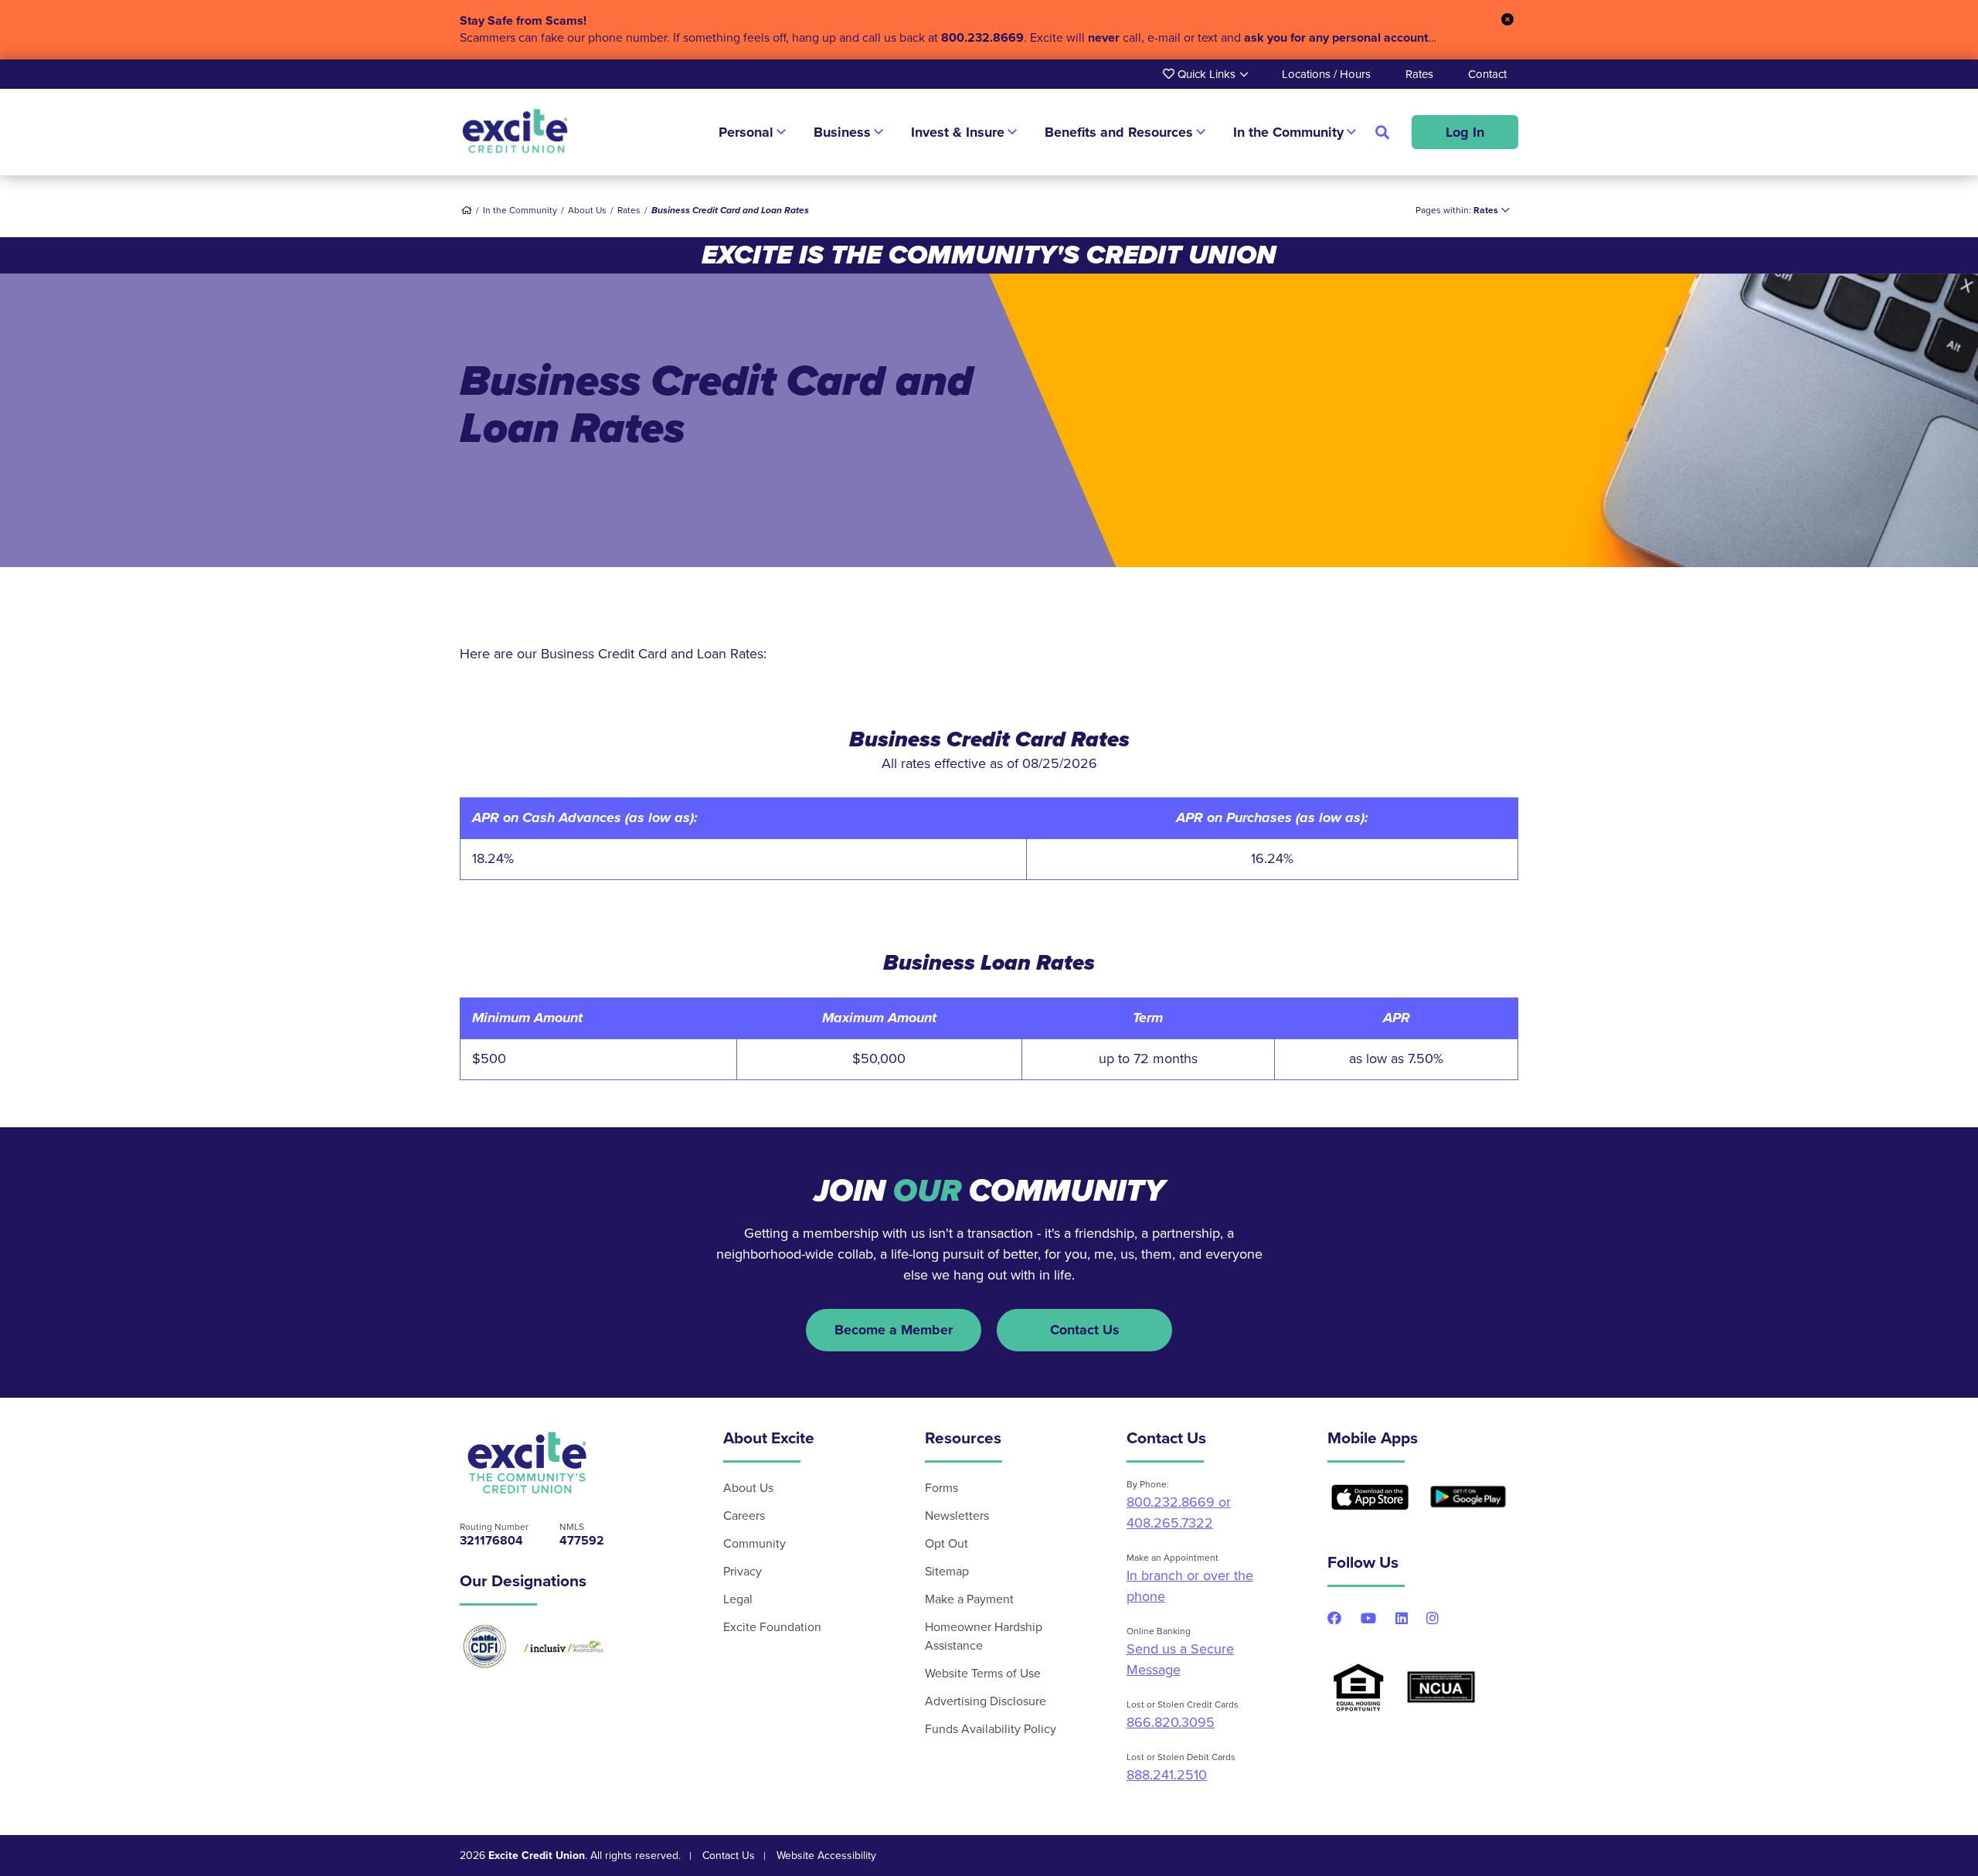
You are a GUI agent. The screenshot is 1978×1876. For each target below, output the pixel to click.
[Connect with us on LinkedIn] (1402, 1618)
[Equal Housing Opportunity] (1358, 1687)
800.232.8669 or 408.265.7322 (1179, 1512)
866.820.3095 (1171, 1722)
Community (754, 1544)
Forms (941, 1488)
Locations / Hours (1326, 74)
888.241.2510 (1167, 1775)
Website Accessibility (826, 1856)
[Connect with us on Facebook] (1334, 1618)
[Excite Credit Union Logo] (527, 1463)
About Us (748, 1488)
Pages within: (1457, 210)
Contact (1487, 74)
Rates (1419, 74)
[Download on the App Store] (1370, 1497)
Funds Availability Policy (991, 1729)
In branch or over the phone (1190, 1586)
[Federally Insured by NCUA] (1441, 1687)
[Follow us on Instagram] (1433, 1618)
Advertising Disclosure (986, 1701)
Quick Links (1205, 74)
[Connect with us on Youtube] (1368, 1618)
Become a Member (894, 1330)
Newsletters (957, 1516)
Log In (1465, 132)
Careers (744, 1516)
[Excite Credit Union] (515, 132)
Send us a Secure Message (1180, 1659)
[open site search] (1382, 132)
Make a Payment (969, 1599)
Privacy (743, 1572)
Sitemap (947, 1572)
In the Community (520, 210)
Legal (738, 1599)
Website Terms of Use (983, 1674)
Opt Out (947, 1544)
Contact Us (1085, 1330)
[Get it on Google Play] (1468, 1497)
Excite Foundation (772, 1627)
